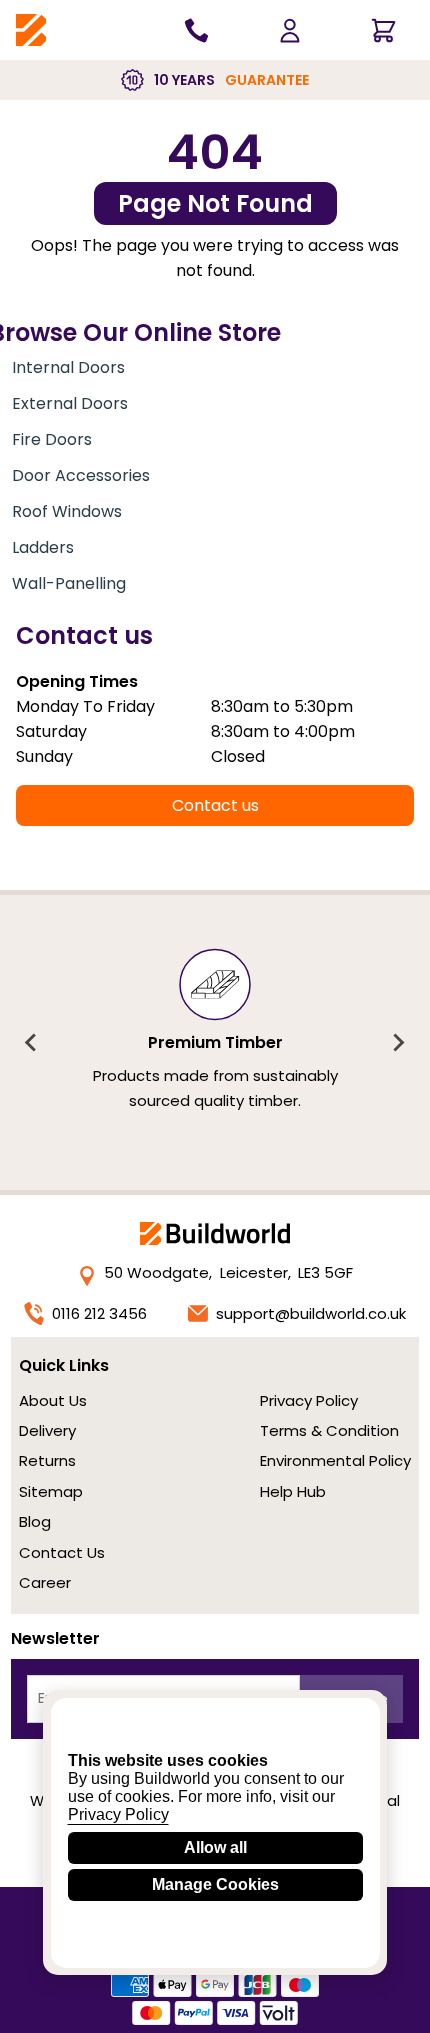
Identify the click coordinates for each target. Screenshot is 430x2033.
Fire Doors (52, 439)
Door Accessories (81, 475)
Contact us (215, 805)
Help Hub (293, 1491)
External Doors (70, 403)
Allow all (215, 1847)
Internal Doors (68, 367)
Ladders (43, 547)
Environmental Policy (335, 1460)
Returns (47, 1460)
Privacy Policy (309, 1400)
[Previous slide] (32, 1043)
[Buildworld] (31, 30)
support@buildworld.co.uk (311, 1313)
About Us (53, 1400)
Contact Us (62, 1552)
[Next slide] (398, 1043)
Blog (35, 1521)
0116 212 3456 (99, 1313)
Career (45, 1582)
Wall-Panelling (69, 583)
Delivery (47, 1430)
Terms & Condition (329, 1430)
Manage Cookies (215, 1884)
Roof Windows (67, 511)
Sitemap (51, 1491)
